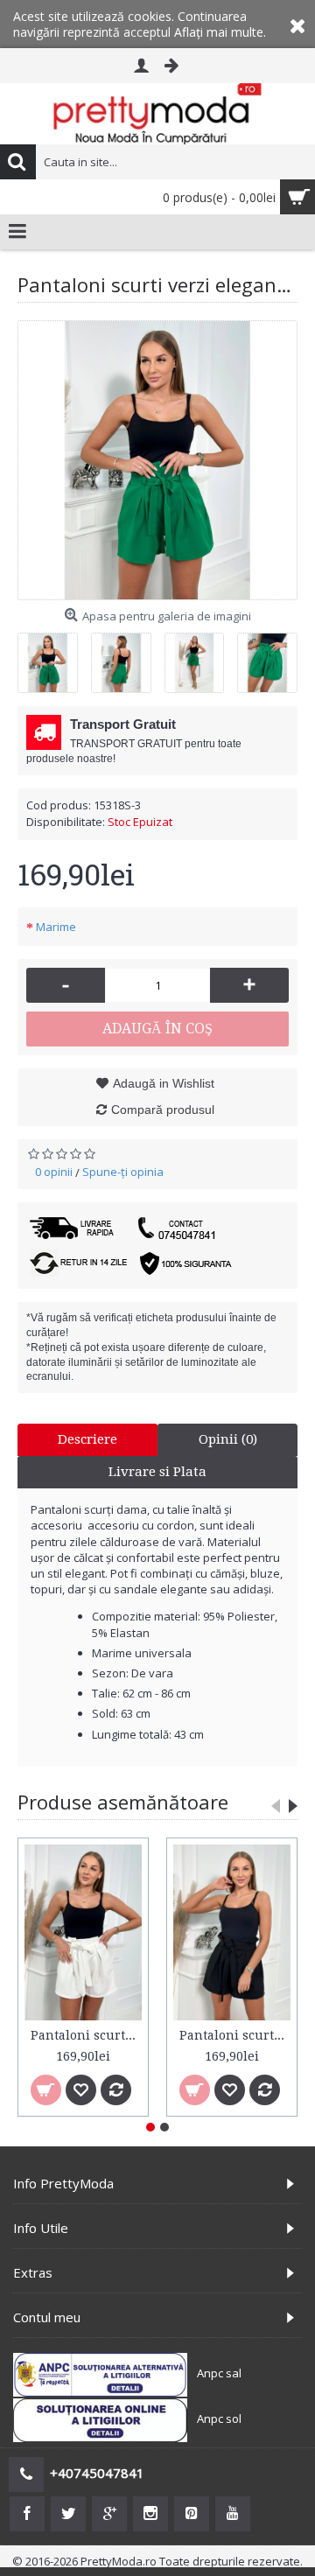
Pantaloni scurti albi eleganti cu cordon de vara (86, 2035)
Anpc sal (219, 2373)
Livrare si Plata (157, 1472)
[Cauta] (17, 162)
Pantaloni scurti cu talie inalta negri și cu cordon (235, 2035)
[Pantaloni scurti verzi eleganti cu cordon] (157, 460)
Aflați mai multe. (220, 32)
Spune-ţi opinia (123, 1172)
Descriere (87, 1439)
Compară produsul (163, 1109)
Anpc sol (219, 2418)
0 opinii (54, 1172)
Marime (56, 927)
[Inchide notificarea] (297, 24)
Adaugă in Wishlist (164, 1083)
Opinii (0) (228, 1439)
